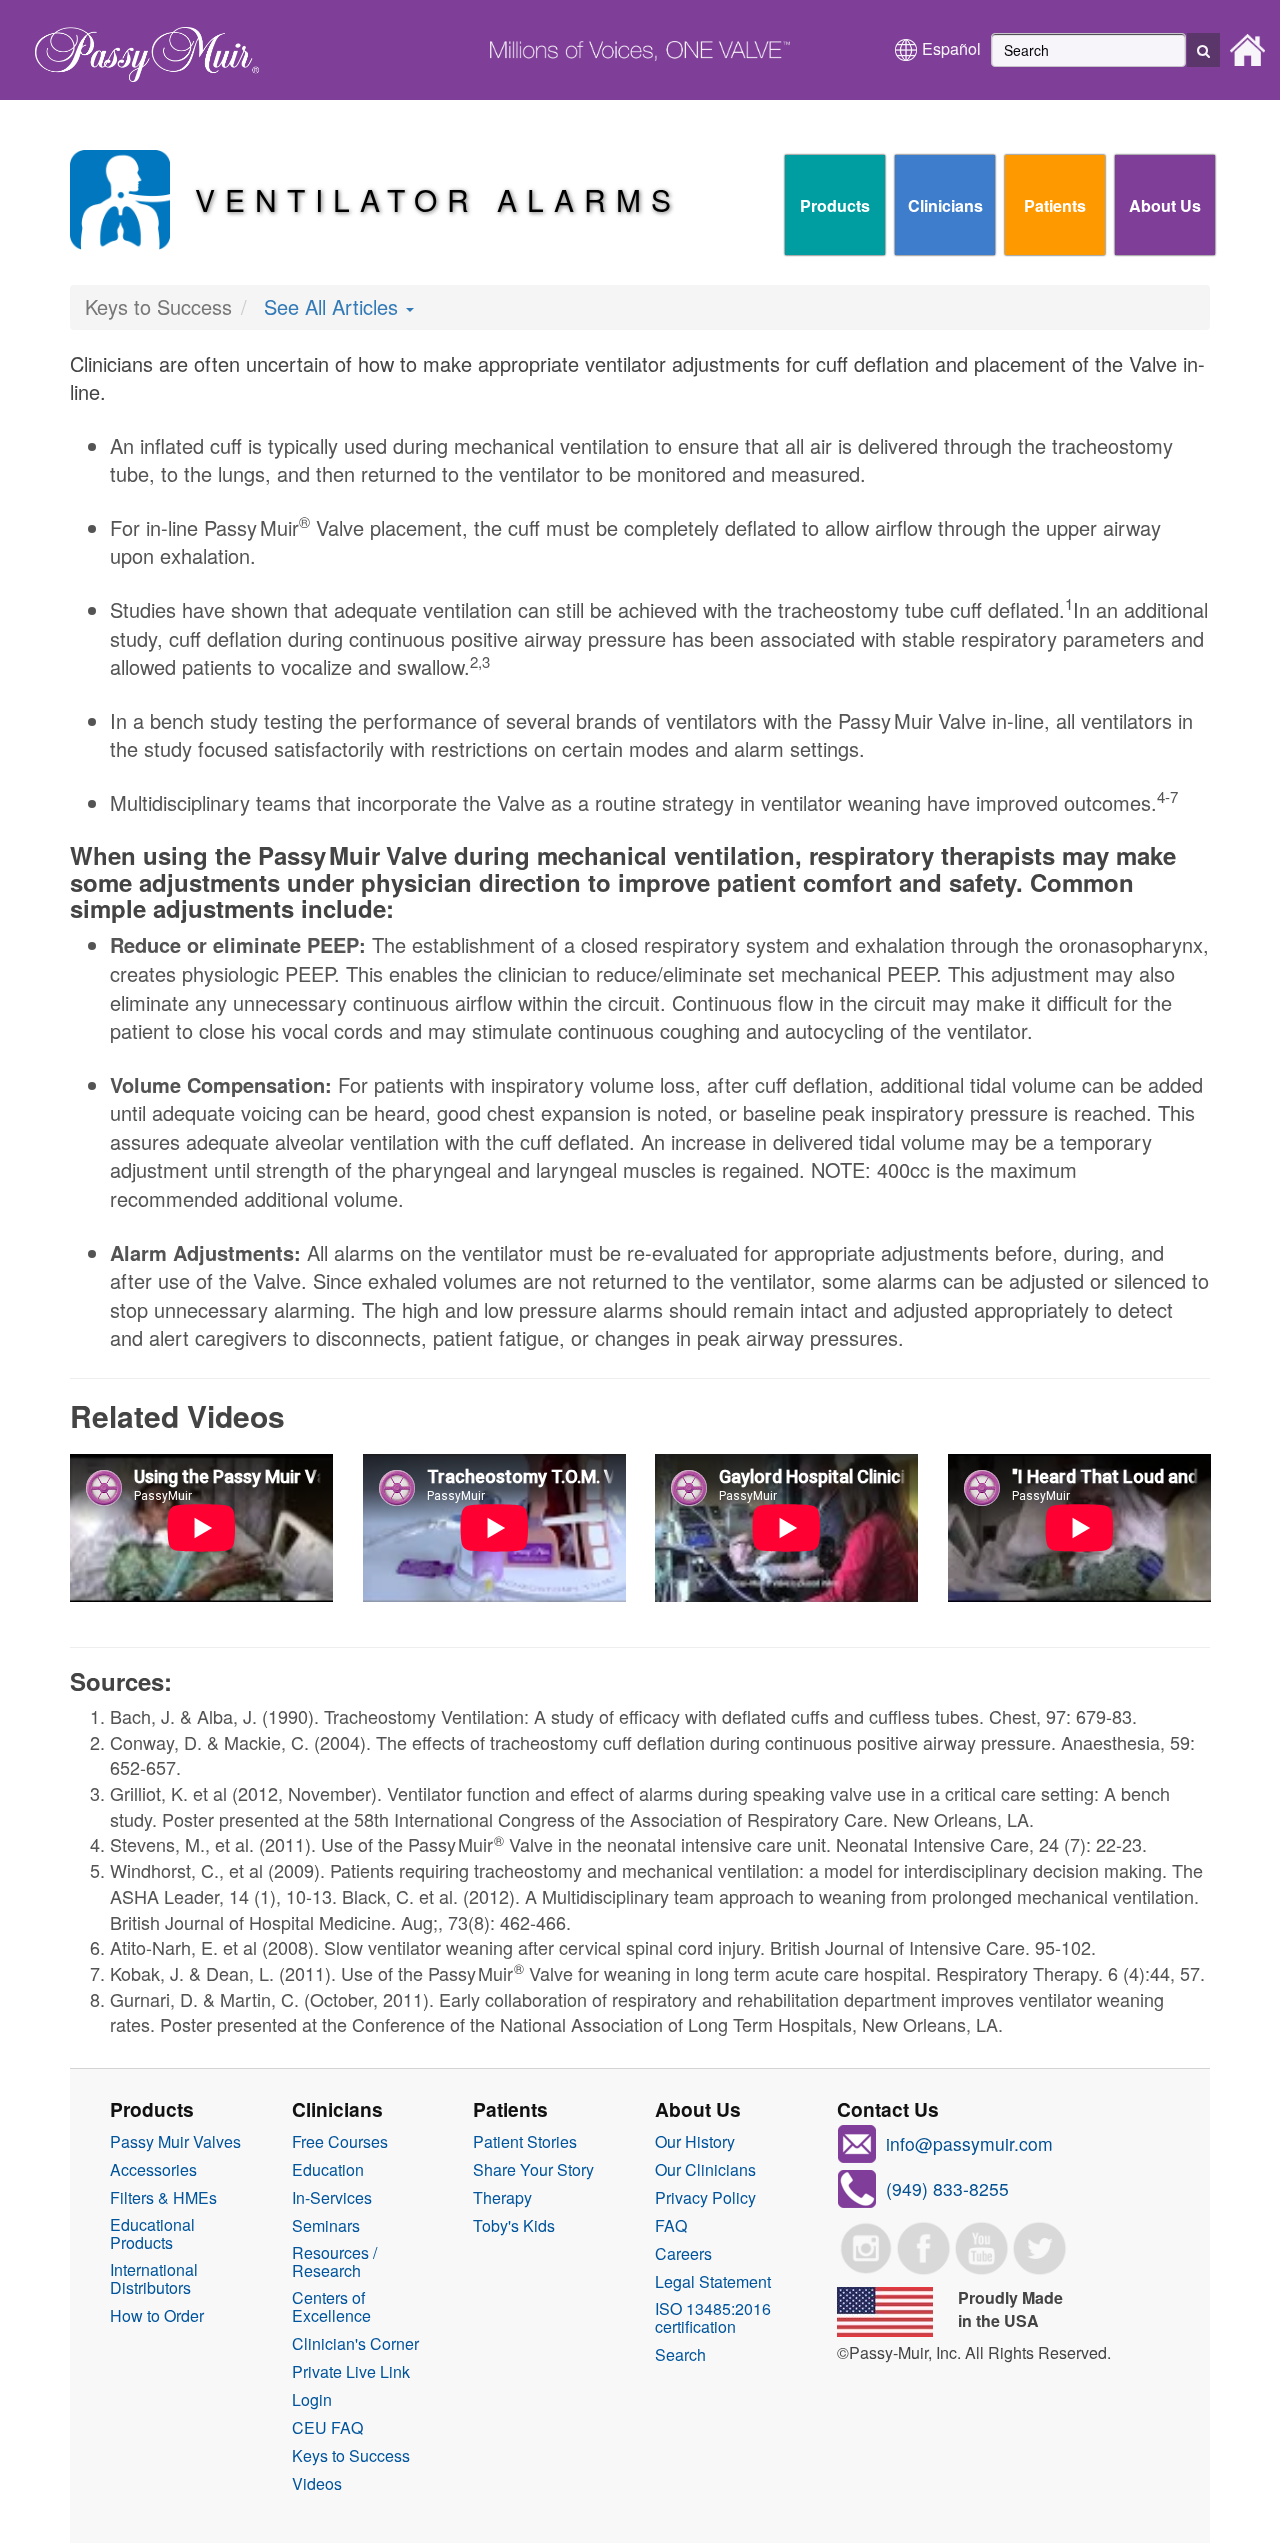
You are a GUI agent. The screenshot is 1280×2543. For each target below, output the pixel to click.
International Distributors (154, 2279)
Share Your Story (533, 2170)
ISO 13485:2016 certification (713, 2318)
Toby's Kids (514, 2226)
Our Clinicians (705, 2170)
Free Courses (340, 2142)
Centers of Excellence (331, 2307)
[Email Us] (857, 2141)
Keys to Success (351, 2456)
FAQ (671, 2226)
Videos (317, 2484)
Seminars (326, 2226)
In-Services (332, 2198)
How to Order (157, 2316)
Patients (1055, 205)
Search (680, 2355)
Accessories (153, 2170)
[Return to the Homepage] (137, 48)
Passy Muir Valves (175, 2142)
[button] (1203, 50)
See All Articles (334, 306)
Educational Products (152, 2234)
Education (328, 2170)
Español (951, 48)
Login (312, 2400)
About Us (1165, 205)
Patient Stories (525, 2142)
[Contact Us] (857, 2186)
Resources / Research (334, 2262)
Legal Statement (713, 2282)
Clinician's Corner (355, 2344)
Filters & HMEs (163, 2198)
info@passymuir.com (969, 2143)
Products (835, 205)
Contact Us (888, 2109)
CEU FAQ (327, 2428)
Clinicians (945, 205)
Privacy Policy (705, 2198)
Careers (683, 2254)
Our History (695, 2142)
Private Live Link (351, 2372)
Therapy (502, 2198)
